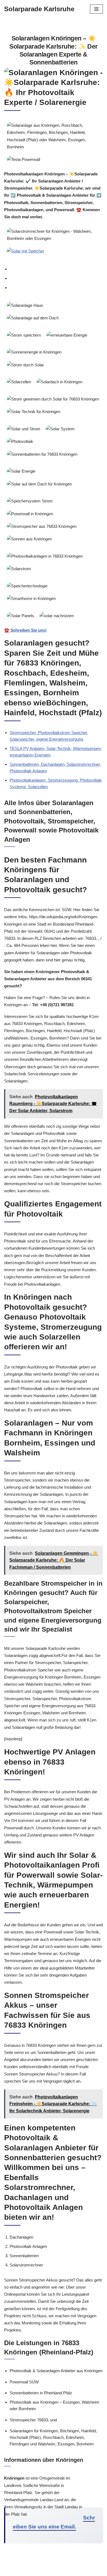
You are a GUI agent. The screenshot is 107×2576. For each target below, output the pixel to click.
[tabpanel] (54, 466)
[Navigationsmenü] (96, 9)
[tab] (56, 269)
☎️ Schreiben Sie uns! (25, 630)
